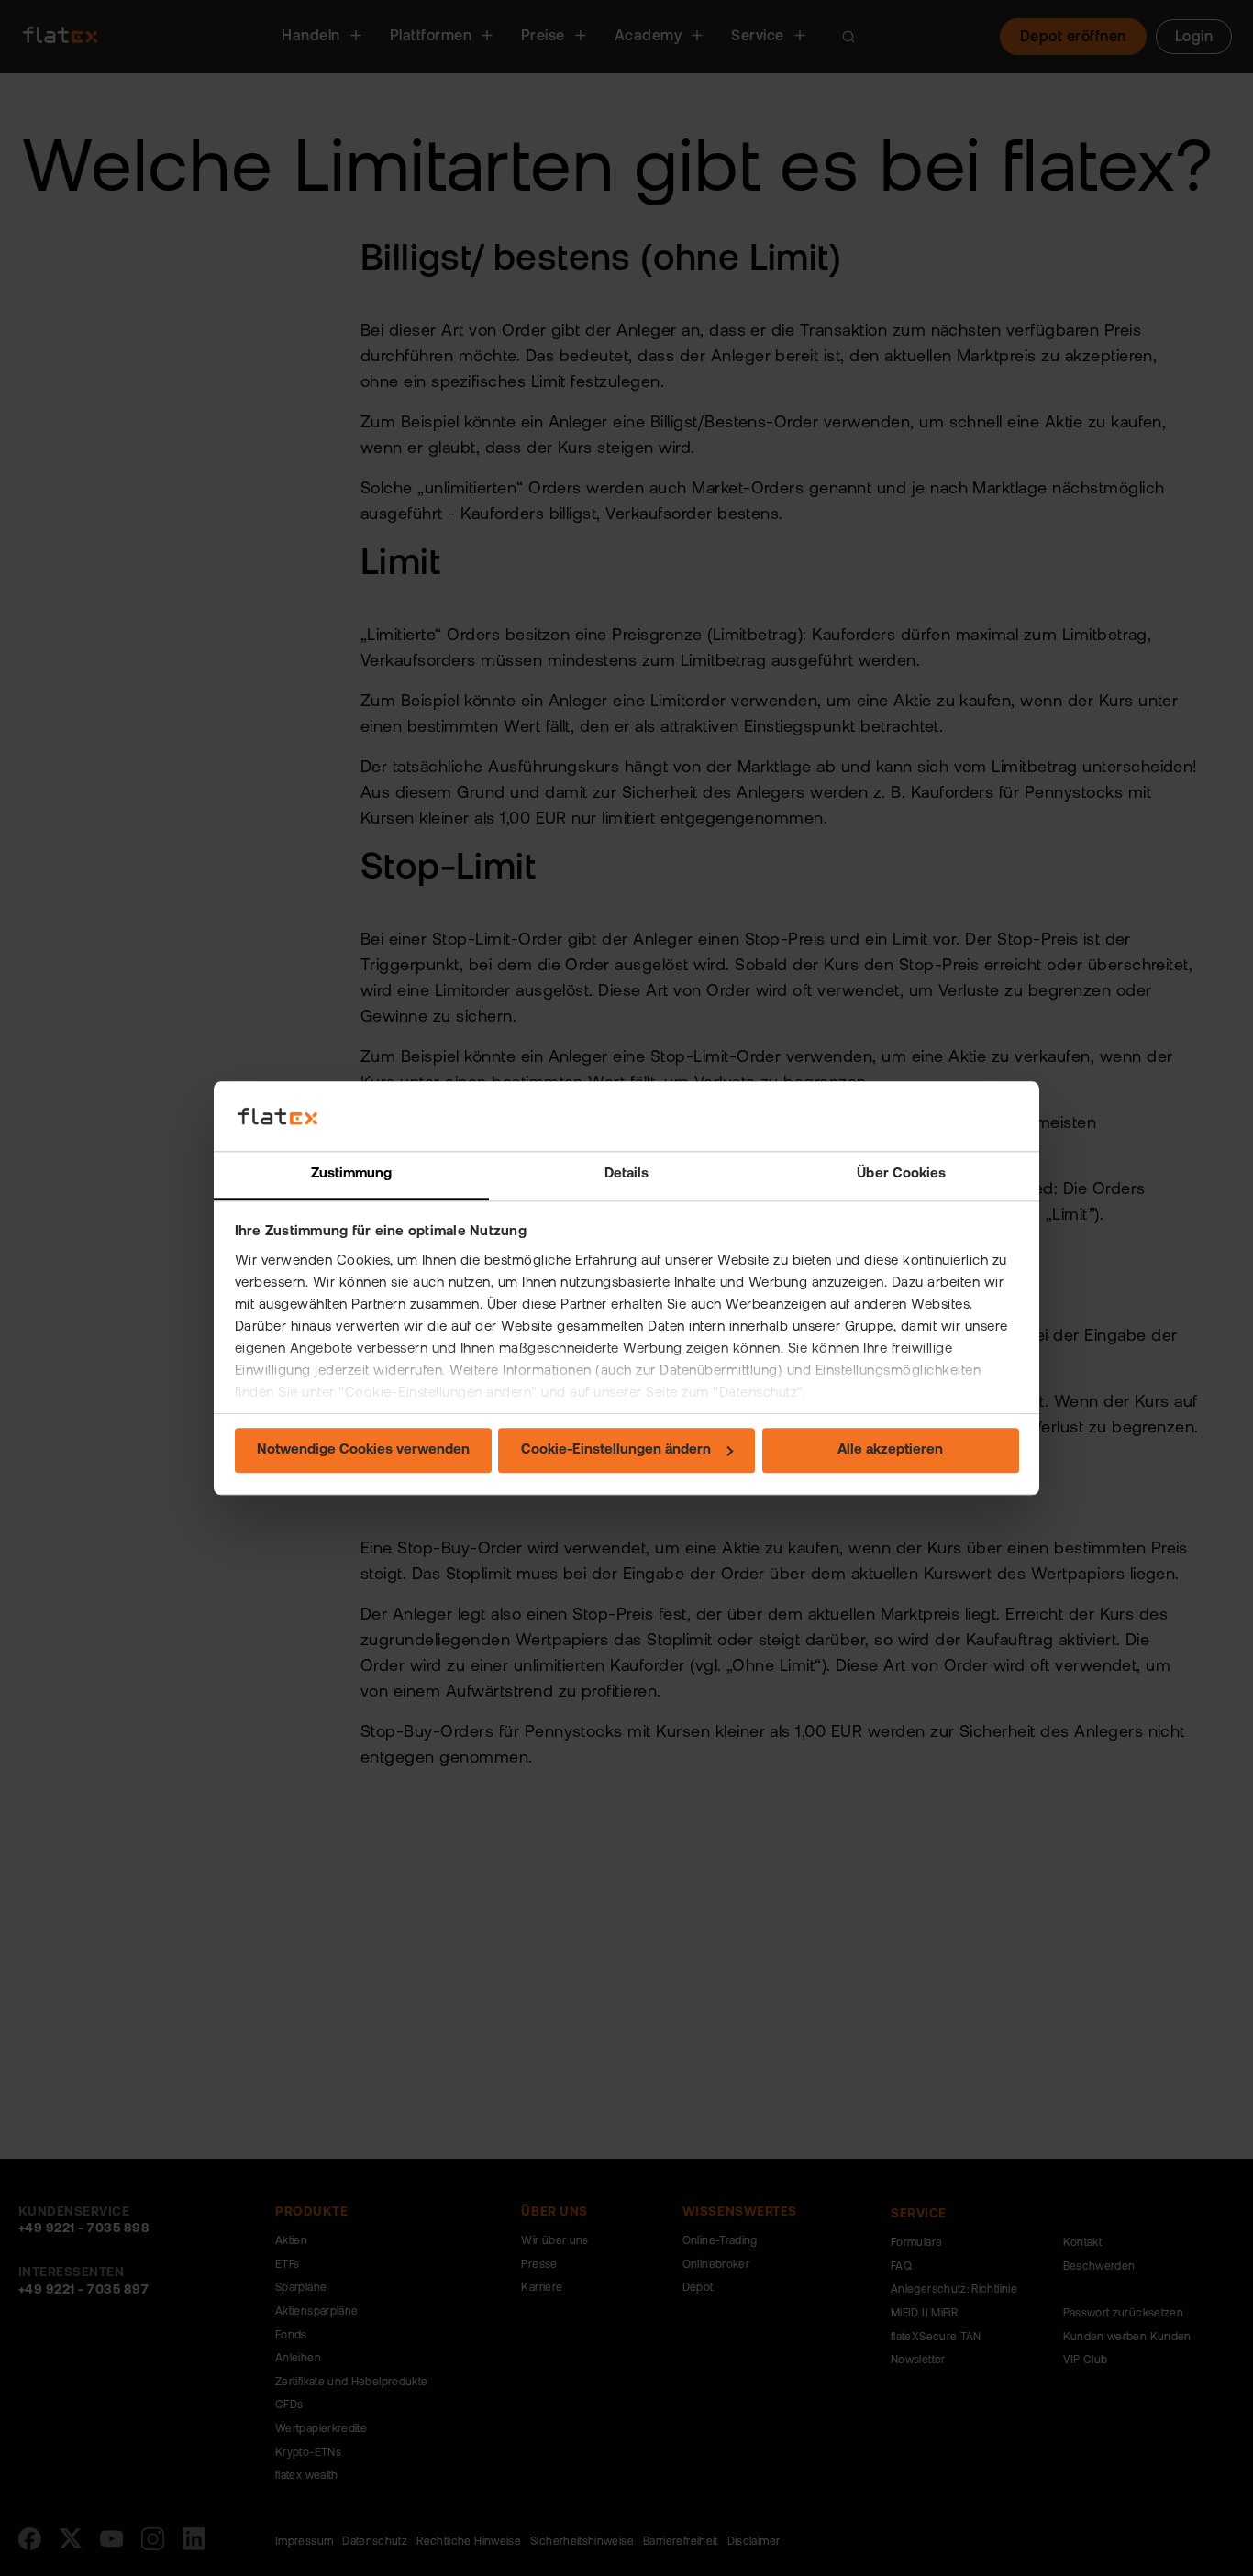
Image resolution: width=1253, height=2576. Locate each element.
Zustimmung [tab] (352, 1175)
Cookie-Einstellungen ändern (616, 1451)
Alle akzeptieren (890, 1451)
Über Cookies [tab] (901, 1175)
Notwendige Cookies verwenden (363, 1451)
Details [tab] (627, 1175)
